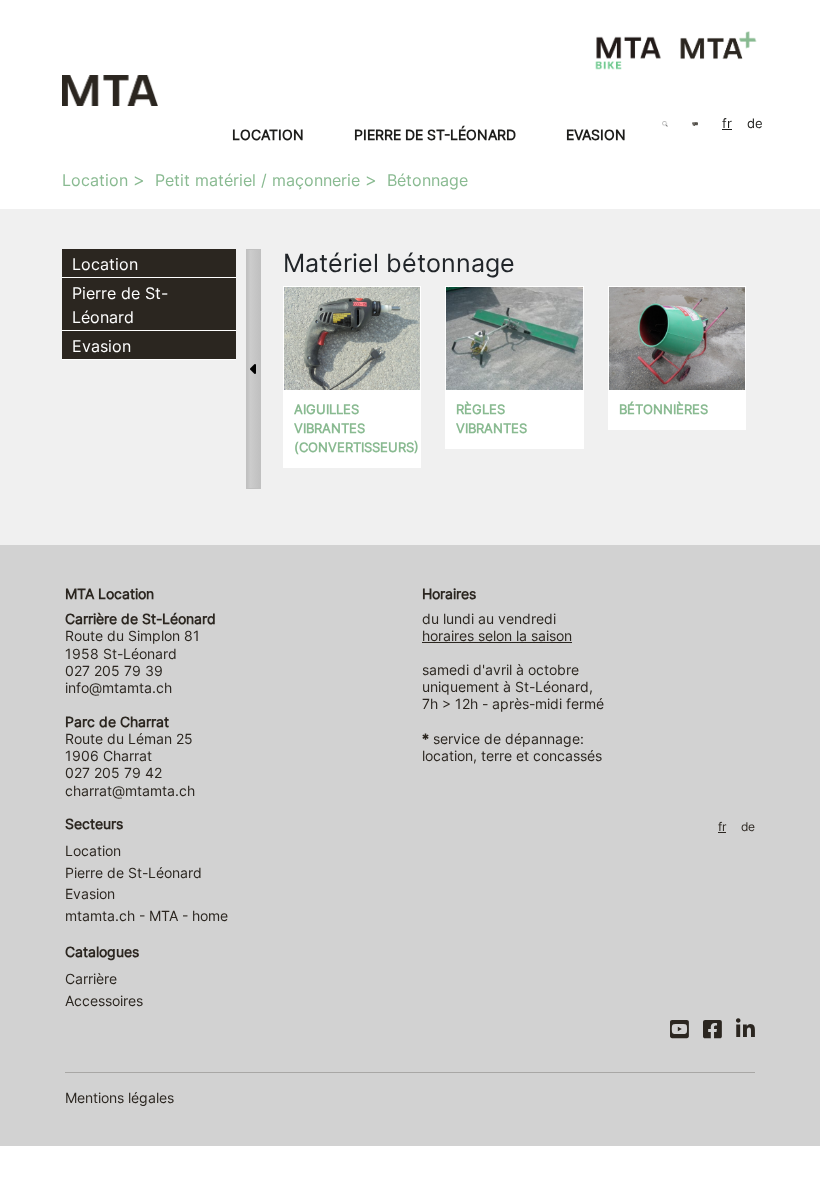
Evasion (596, 134)
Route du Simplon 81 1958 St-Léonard (140, 636)
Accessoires (104, 1000)
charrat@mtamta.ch (130, 790)
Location (268, 134)
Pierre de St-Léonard (435, 134)
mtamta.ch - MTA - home (146, 915)
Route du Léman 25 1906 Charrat (129, 739)
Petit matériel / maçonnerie (257, 180)
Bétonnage (427, 180)
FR (727, 123)
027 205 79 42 (113, 772)
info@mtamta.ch (118, 687)
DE (755, 123)
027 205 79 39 (114, 670)
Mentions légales (119, 1097)
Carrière (91, 978)
